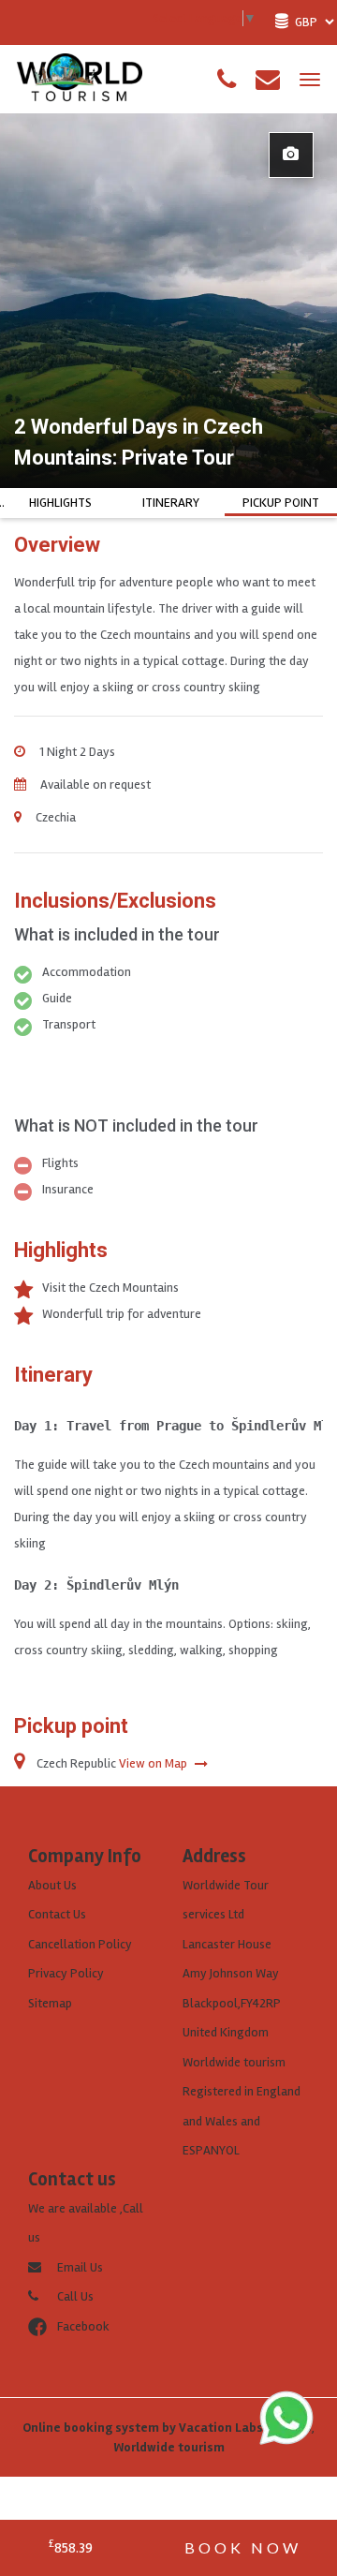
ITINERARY (171, 503)
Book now (243, 2547)
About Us (52, 1885)
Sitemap (50, 2003)
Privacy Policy (66, 1973)
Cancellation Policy (80, 1944)
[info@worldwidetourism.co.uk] (268, 80)
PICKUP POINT (281, 503)
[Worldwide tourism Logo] (80, 78)
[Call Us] (227, 80)
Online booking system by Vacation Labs (144, 2428)
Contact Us (57, 1914)
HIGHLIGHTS (60, 503)
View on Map (154, 1763)
